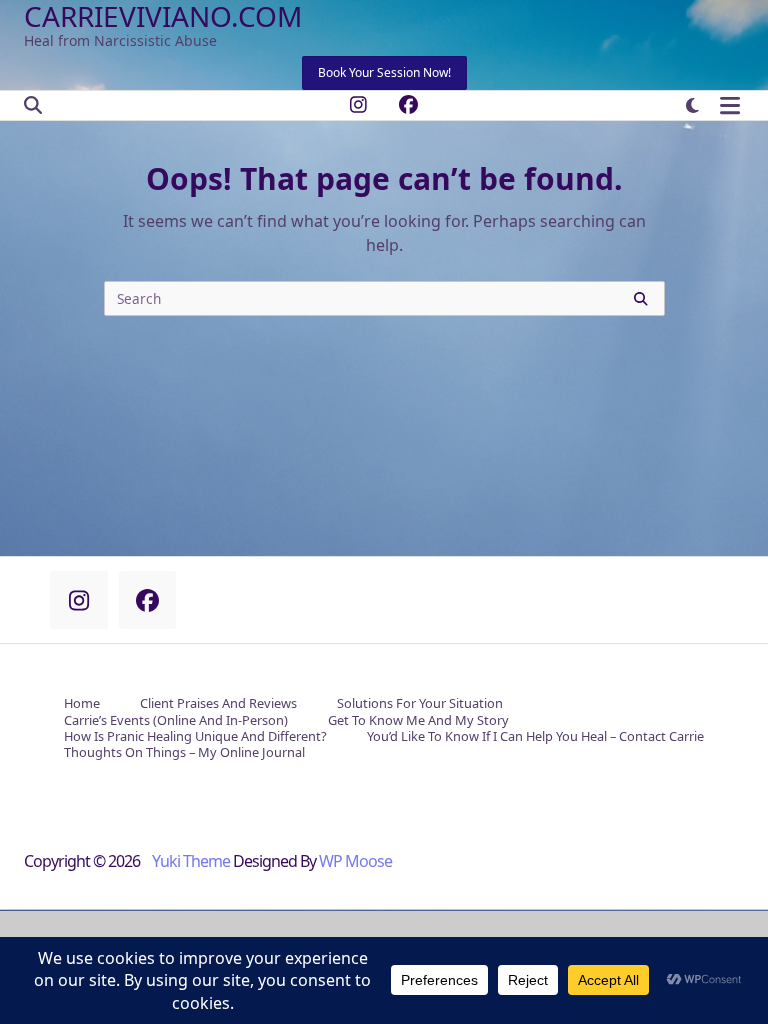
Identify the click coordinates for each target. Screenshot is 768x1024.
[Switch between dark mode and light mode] (692, 105)
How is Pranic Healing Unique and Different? (195, 737)
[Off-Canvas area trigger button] (729, 105)
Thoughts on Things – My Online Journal (184, 753)
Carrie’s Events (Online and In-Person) (176, 720)
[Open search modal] (33, 105)
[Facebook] (408, 105)
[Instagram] (358, 105)
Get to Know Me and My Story (418, 720)
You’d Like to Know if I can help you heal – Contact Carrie (535, 737)
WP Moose (355, 861)
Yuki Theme (191, 861)
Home (82, 704)
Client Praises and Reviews (218, 704)
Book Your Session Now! (384, 72)
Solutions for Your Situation (420, 704)
